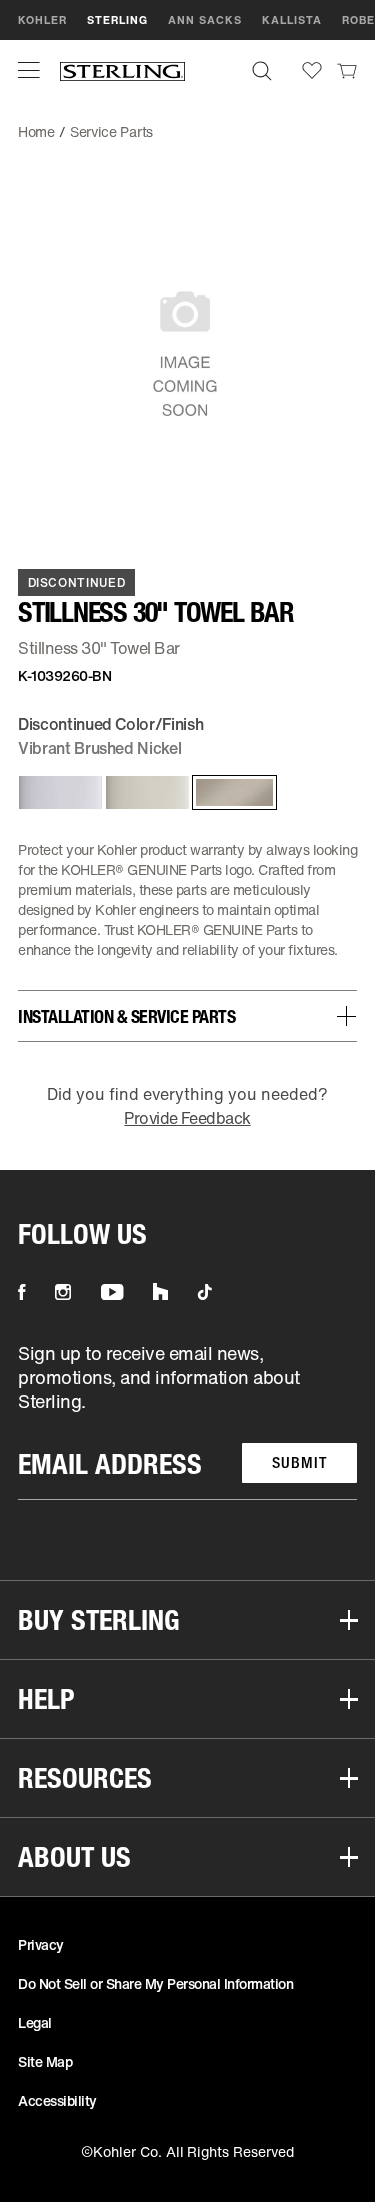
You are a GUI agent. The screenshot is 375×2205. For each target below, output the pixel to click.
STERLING (117, 20)
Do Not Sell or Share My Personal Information (155, 1983)
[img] (122, 70)
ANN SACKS (205, 20)
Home (36, 131)
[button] (29, 70)
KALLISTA (292, 20)
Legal (35, 2022)
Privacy (41, 1944)
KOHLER (42, 20)
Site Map (45, 2061)
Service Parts (111, 131)
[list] (187, 1420)
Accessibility (57, 2100)
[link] (347, 70)
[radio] (56, 792)
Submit (299, 1462)
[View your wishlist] (312, 70)
